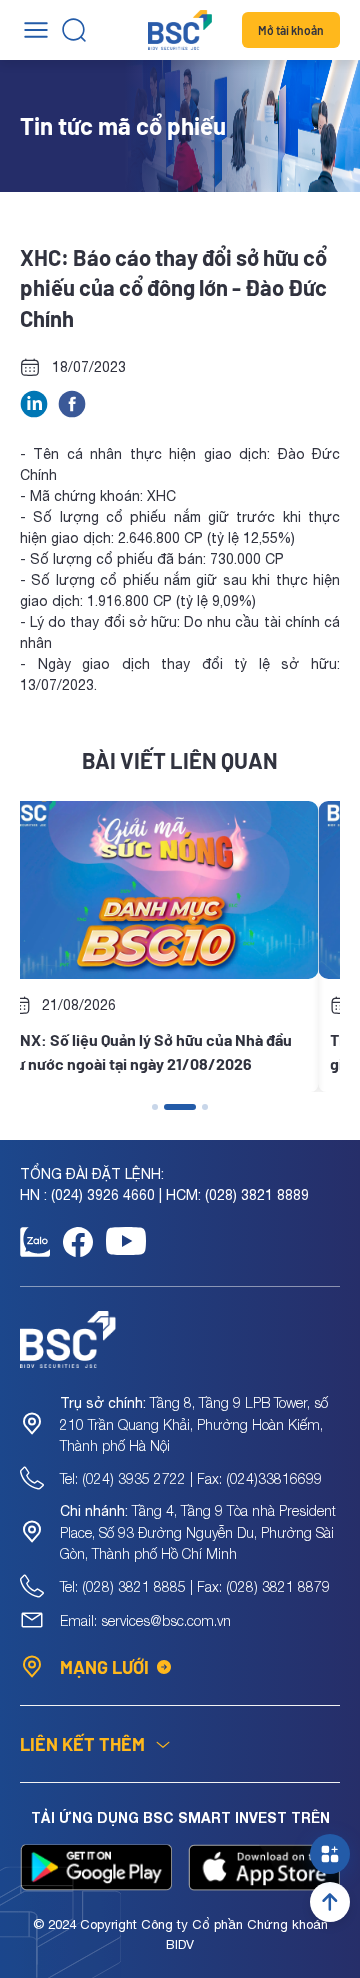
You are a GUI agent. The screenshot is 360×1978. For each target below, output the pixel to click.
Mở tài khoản (291, 30)
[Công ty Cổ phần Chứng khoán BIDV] (180, 30)
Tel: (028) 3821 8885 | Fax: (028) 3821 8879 (195, 1586)
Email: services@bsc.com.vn (145, 1620)
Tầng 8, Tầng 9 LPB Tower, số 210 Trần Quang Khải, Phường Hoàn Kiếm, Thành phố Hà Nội (194, 1424)
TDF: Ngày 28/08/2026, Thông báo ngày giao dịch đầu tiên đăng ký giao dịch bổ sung (187, 1053)
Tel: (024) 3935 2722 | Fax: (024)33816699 (191, 1478)
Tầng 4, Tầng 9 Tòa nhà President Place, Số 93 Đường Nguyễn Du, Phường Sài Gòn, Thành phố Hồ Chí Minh (198, 1532)
